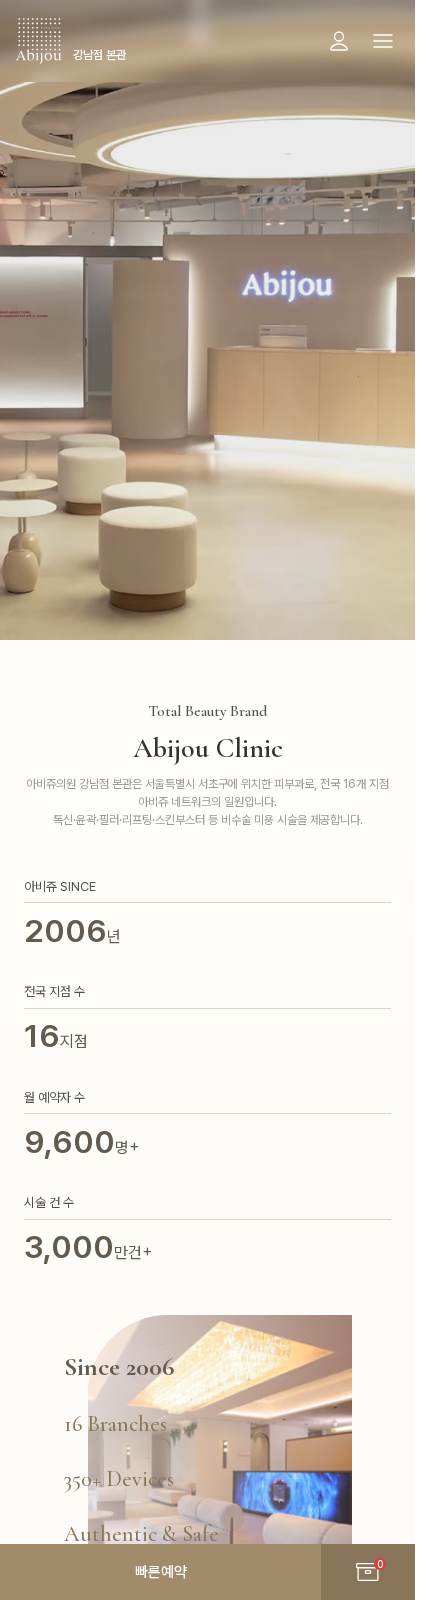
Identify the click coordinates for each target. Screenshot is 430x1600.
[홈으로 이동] (38, 41)
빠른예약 (161, 1572)
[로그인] (339, 41)
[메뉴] (383, 41)
